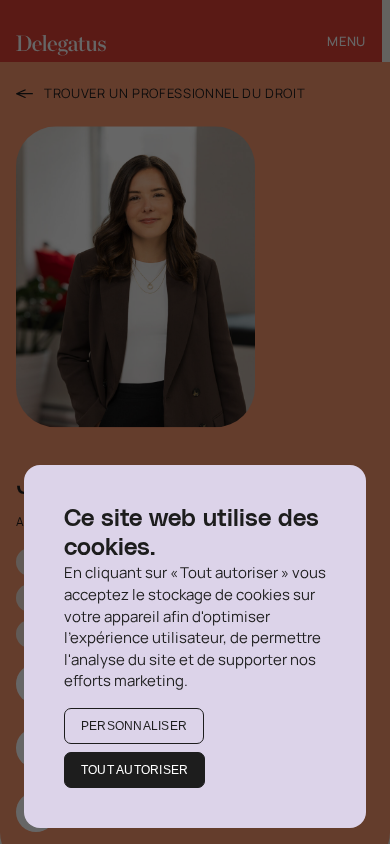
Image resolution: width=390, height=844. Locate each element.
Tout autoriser (134, 770)
